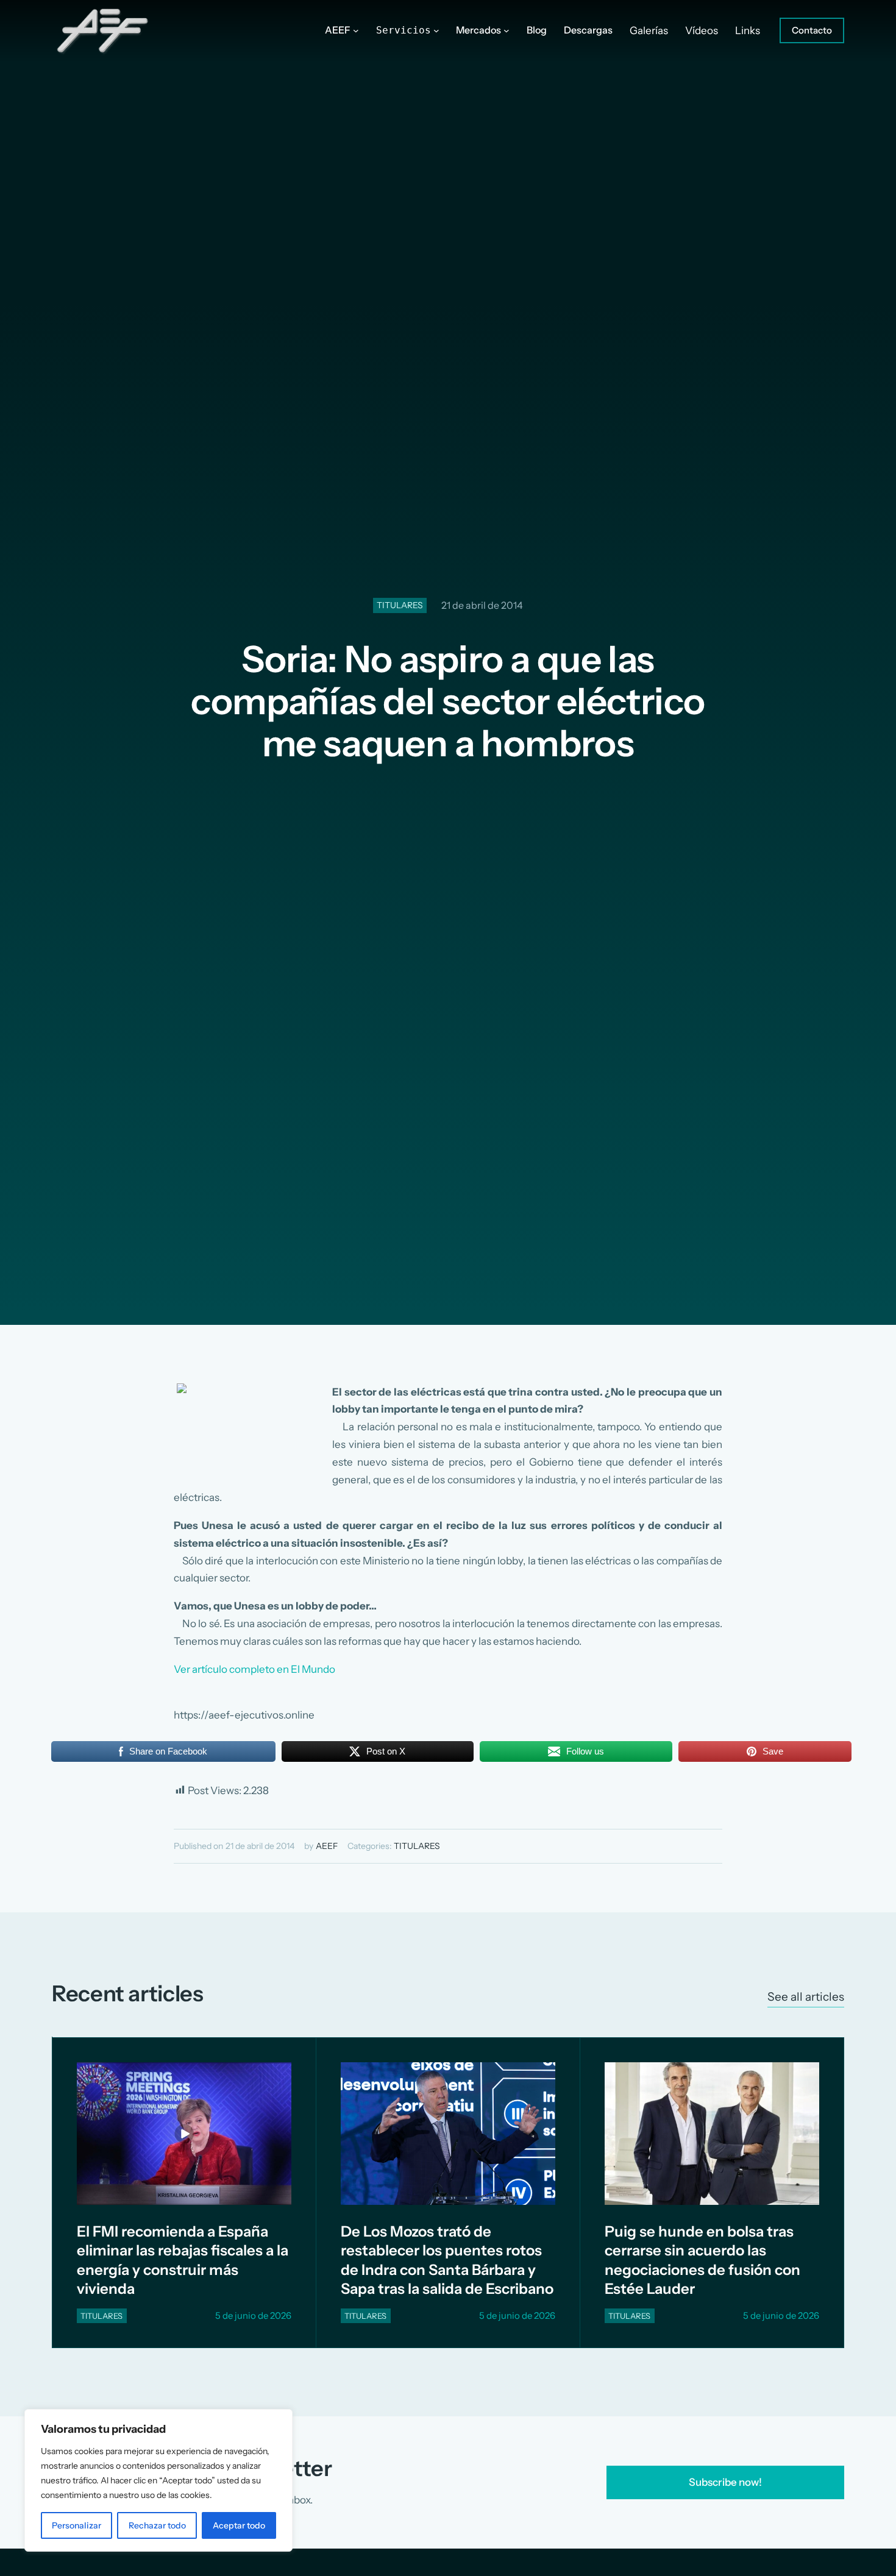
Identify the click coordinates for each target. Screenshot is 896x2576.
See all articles (806, 1997)
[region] (158, 2480)
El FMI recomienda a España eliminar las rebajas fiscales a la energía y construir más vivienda (183, 2260)
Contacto (812, 30)
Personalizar (76, 2525)
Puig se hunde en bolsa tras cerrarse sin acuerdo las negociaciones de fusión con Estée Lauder (702, 2260)
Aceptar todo (239, 2525)
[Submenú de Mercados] (507, 30)
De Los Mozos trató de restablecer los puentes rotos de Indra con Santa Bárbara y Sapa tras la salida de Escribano (447, 2260)
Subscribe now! (725, 2482)
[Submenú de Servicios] (436, 30)
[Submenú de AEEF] (356, 30)
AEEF (327, 1846)
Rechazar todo (157, 2525)
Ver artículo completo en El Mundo (254, 1669)
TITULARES (400, 605)
